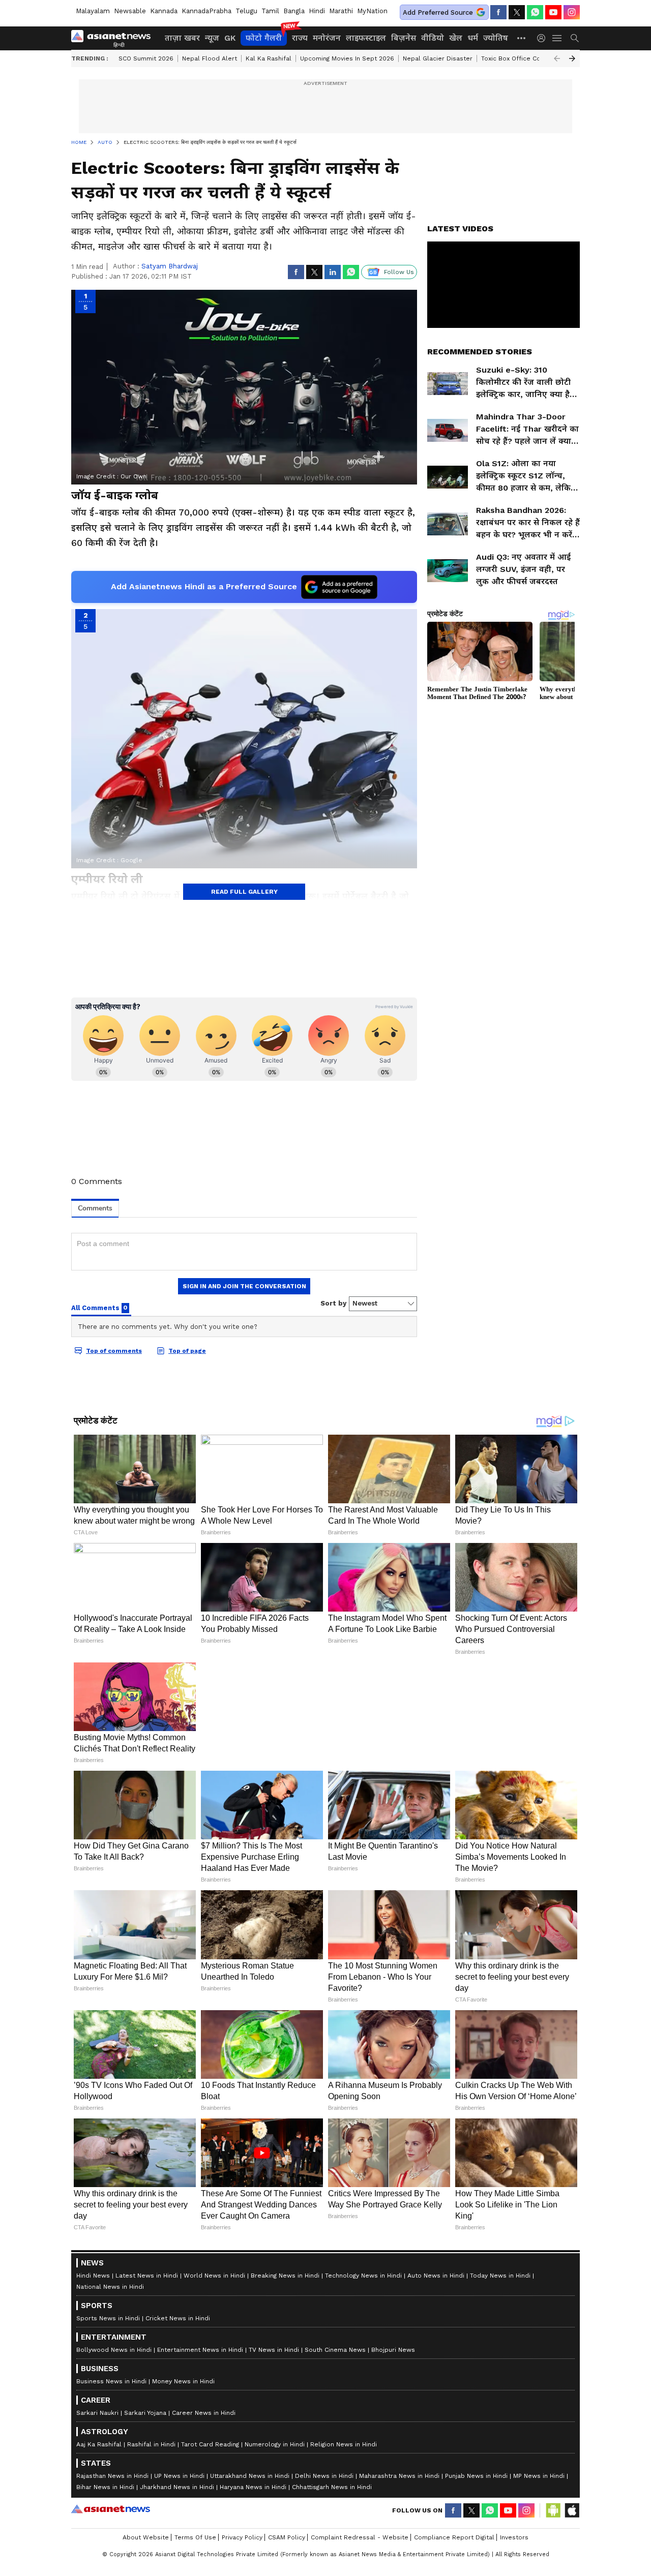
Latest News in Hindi (147, 2276)
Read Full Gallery (244, 892)
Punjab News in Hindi (476, 2476)
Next (572, 58)
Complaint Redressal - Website (360, 2537)
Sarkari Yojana (145, 2413)
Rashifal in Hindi (151, 2444)
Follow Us (399, 272)
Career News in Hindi (204, 2413)
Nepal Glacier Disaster (438, 58)
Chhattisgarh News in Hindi (332, 2487)
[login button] (544, 38)
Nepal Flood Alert (210, 58)
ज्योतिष (496, 38)
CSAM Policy (287, 2537)
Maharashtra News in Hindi (399, 2476)
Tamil (270, 11)
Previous (557, 58)
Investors (514, 2537)
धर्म (473, 38)
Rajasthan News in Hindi (112, 2476)
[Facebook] (498, 12)
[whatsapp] (535, 12)
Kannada (164, 11)
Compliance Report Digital (454, 2537)
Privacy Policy (242, 2537)
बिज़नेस (404, 38)
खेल (456, 38)
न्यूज (212, 38)
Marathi (341, 11)
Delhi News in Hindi (324, 2476)
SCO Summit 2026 (146, 58)
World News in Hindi (214, 2276)
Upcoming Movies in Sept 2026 (347, 58)
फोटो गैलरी (264, 38)
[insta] (572, 12)
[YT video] (553, 12)
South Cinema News (335, 2350)
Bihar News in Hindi (105, 2487)
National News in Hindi (110, 2287)
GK (230, 38)
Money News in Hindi (183, 2381)
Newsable (130, 11)
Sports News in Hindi (108, 2318)
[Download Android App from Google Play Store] (553, 2510)
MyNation (372, 11)
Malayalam (93, 11)
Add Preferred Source (438, 12)
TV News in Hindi (274, 2350)
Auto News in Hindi (436, 2276)
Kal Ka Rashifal (269, 58)
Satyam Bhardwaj (170, 266)
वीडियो (433, 38)
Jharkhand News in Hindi (177, 2487)
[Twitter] (517, 12)
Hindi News (93, 2276)
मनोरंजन (327, 38)
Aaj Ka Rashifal (99, 2444)
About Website (146, 2537)
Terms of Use (195, 2537)
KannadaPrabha (206, 11)
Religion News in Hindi (344, 2444)
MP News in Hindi (539, 2476)
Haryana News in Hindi (253, 2487)
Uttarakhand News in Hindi (250, 2476)
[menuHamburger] (557, 38)
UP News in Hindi (179, 2476)
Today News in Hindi (500, 2276)
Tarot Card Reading (210, 2444)
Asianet (111, 2509)
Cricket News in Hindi (178, 2318)
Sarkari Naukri (97, 2413)
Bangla (294, 11)
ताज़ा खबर (182, 38)
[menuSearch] (575, 38)
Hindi (317, 11)
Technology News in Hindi (363, 2276)
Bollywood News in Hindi (114, 2350)
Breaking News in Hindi (285, 2276)
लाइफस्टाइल (366, 38)
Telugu (246, 11)
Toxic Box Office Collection (523, 58)
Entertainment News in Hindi (200, 2350)
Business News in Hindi (111, 2381)
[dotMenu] (522, 38)
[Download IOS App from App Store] (572, 2510)
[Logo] (114, 38)
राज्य (300, 38)
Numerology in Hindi (275, 2444)
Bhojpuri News (393, 2350)
